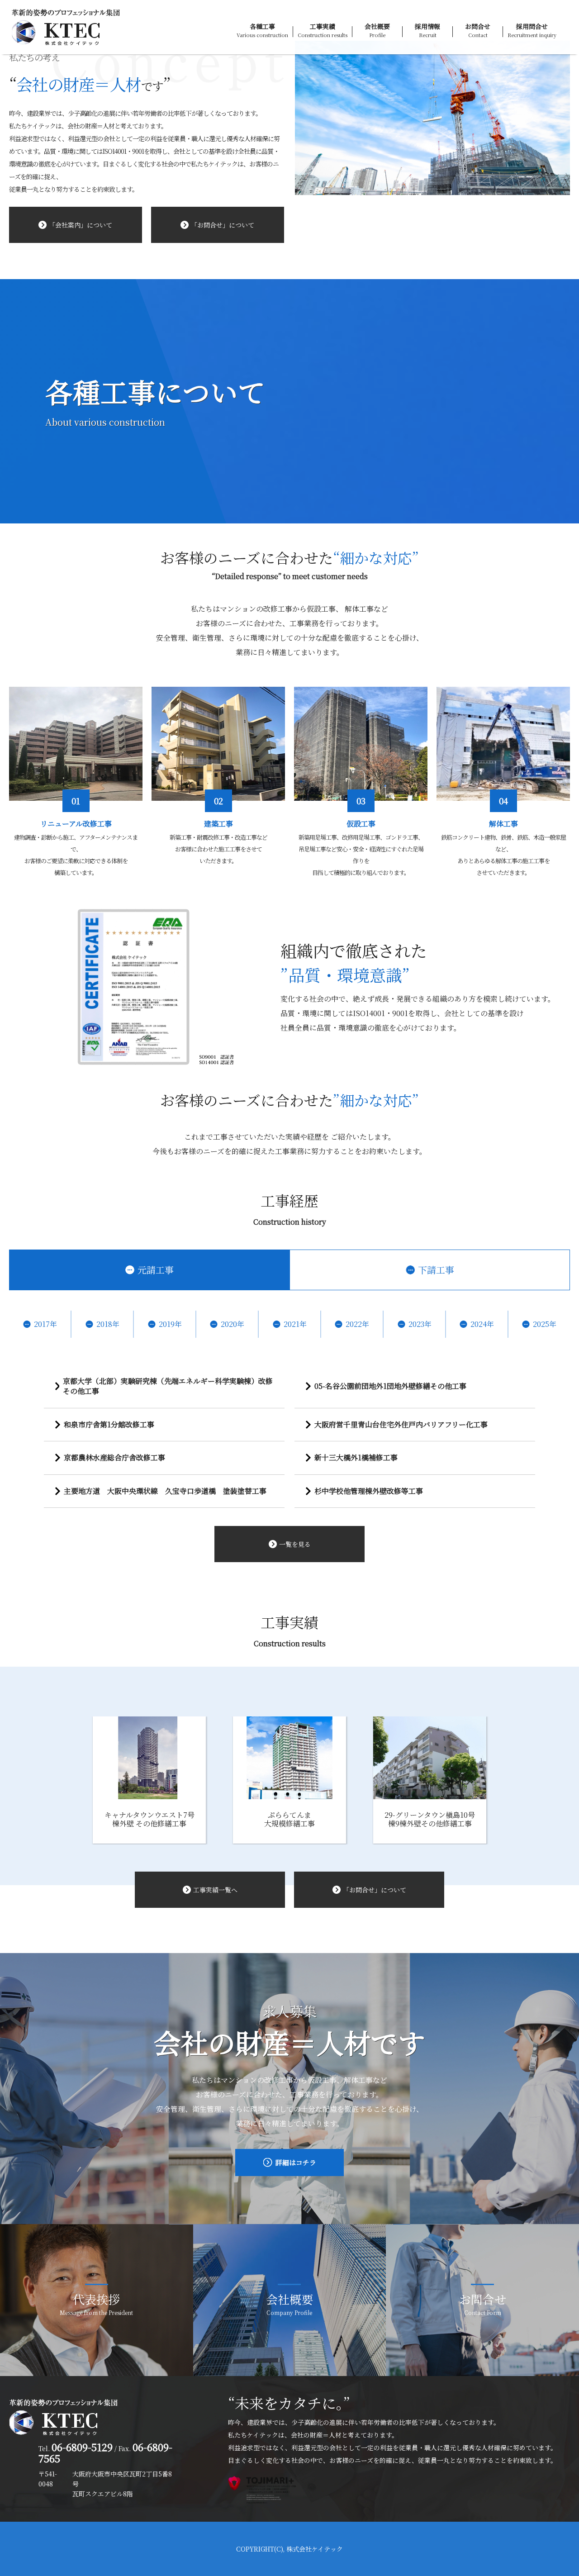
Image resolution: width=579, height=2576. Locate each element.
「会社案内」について (81, 225)
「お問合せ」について (223, 225)
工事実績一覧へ (215, 1890)
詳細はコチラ (296, 2162)
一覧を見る (295, 1544)
